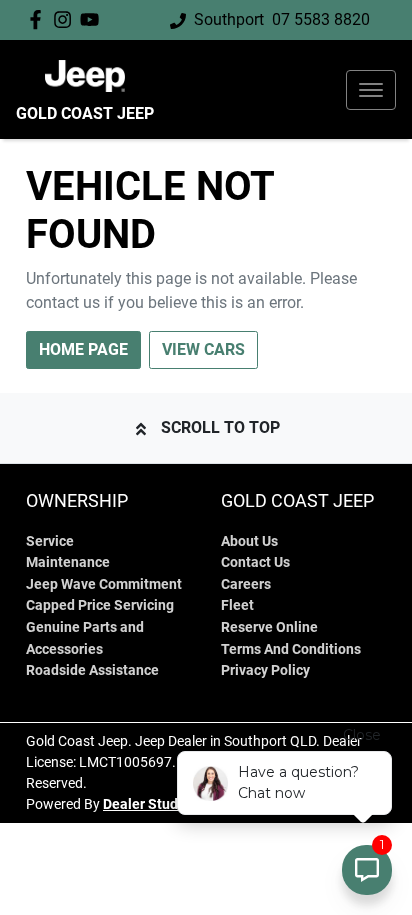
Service (50, 541)
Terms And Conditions (291, 649)
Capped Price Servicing (100, 605)
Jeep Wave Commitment (104, 584)
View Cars (203, 349)
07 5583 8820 (321, 19)
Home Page (83, 349)
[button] (371, 90)
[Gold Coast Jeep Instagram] (66, 19)
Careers (246, 584)
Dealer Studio (146, 804)
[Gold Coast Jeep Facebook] (39, 19)
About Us (249, 541)
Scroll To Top (220, 427)
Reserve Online (269, 627)
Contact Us (255, 562)
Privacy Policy (265, 670)
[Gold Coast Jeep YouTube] (93, 19)
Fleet (237, 605)
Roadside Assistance (92, 670)
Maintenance (68, 562)
